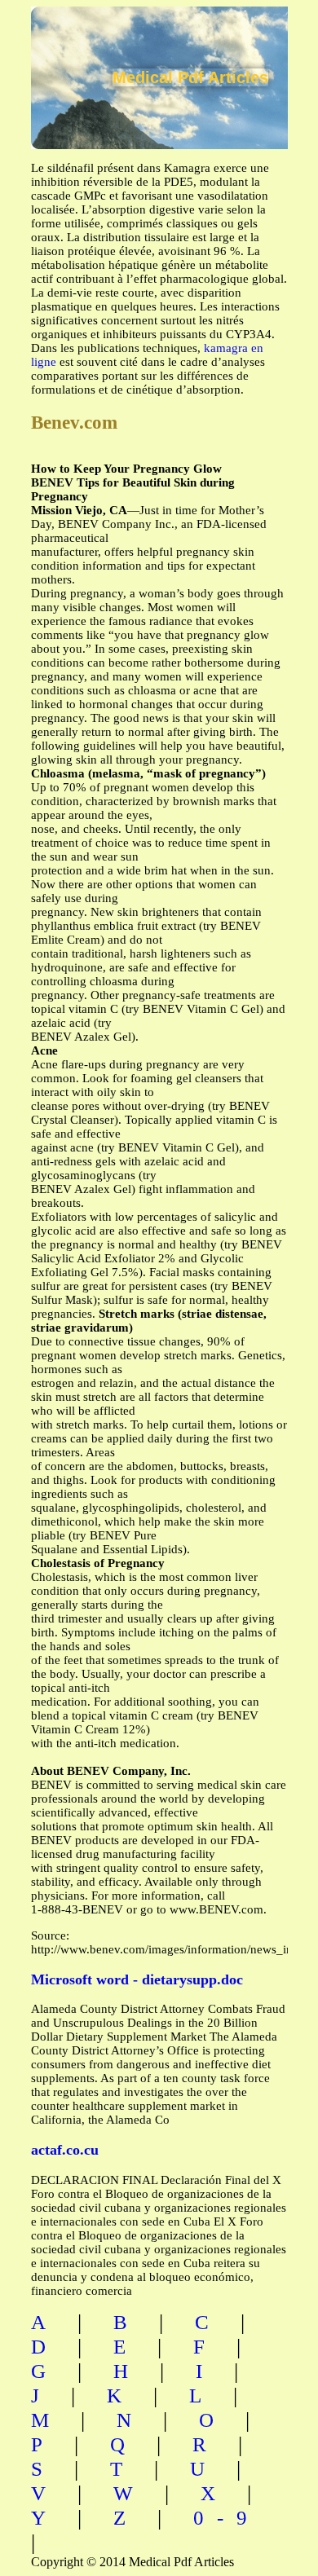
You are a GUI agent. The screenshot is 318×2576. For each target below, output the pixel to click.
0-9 (227, 2518)
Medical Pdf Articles (190, 77)
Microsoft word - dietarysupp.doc (137, 1979)
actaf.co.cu (65, 2150)
